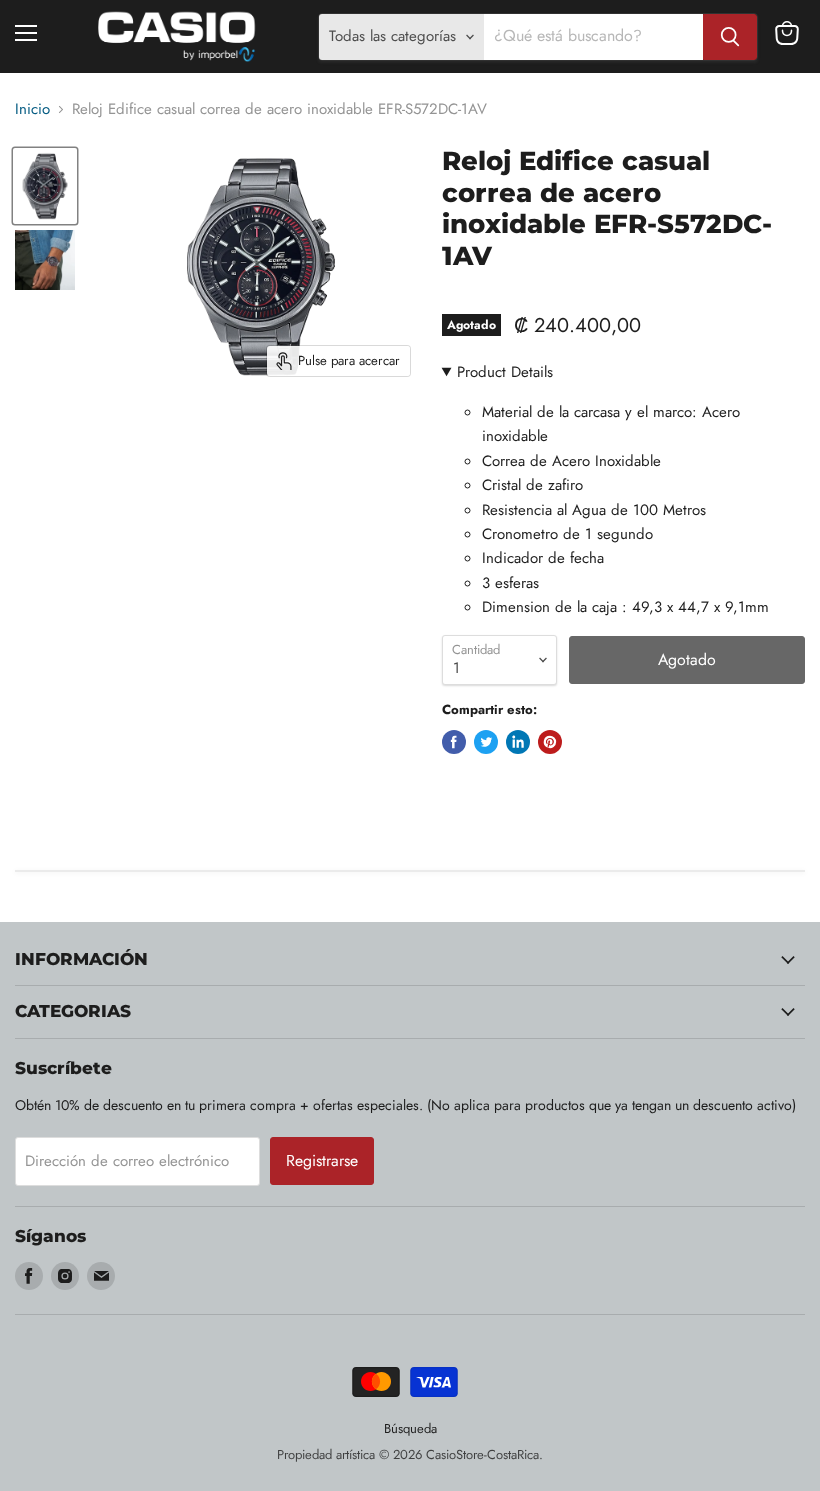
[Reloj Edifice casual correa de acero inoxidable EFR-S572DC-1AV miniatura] (45, 185)
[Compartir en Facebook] (454, 742)
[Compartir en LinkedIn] (518, 742)
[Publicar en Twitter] (486, 742)
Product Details (505, 372)
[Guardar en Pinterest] (550, 742)
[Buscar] (730, 37)
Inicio (32, 109)
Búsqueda (410, 1428)
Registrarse (322, 1160)
